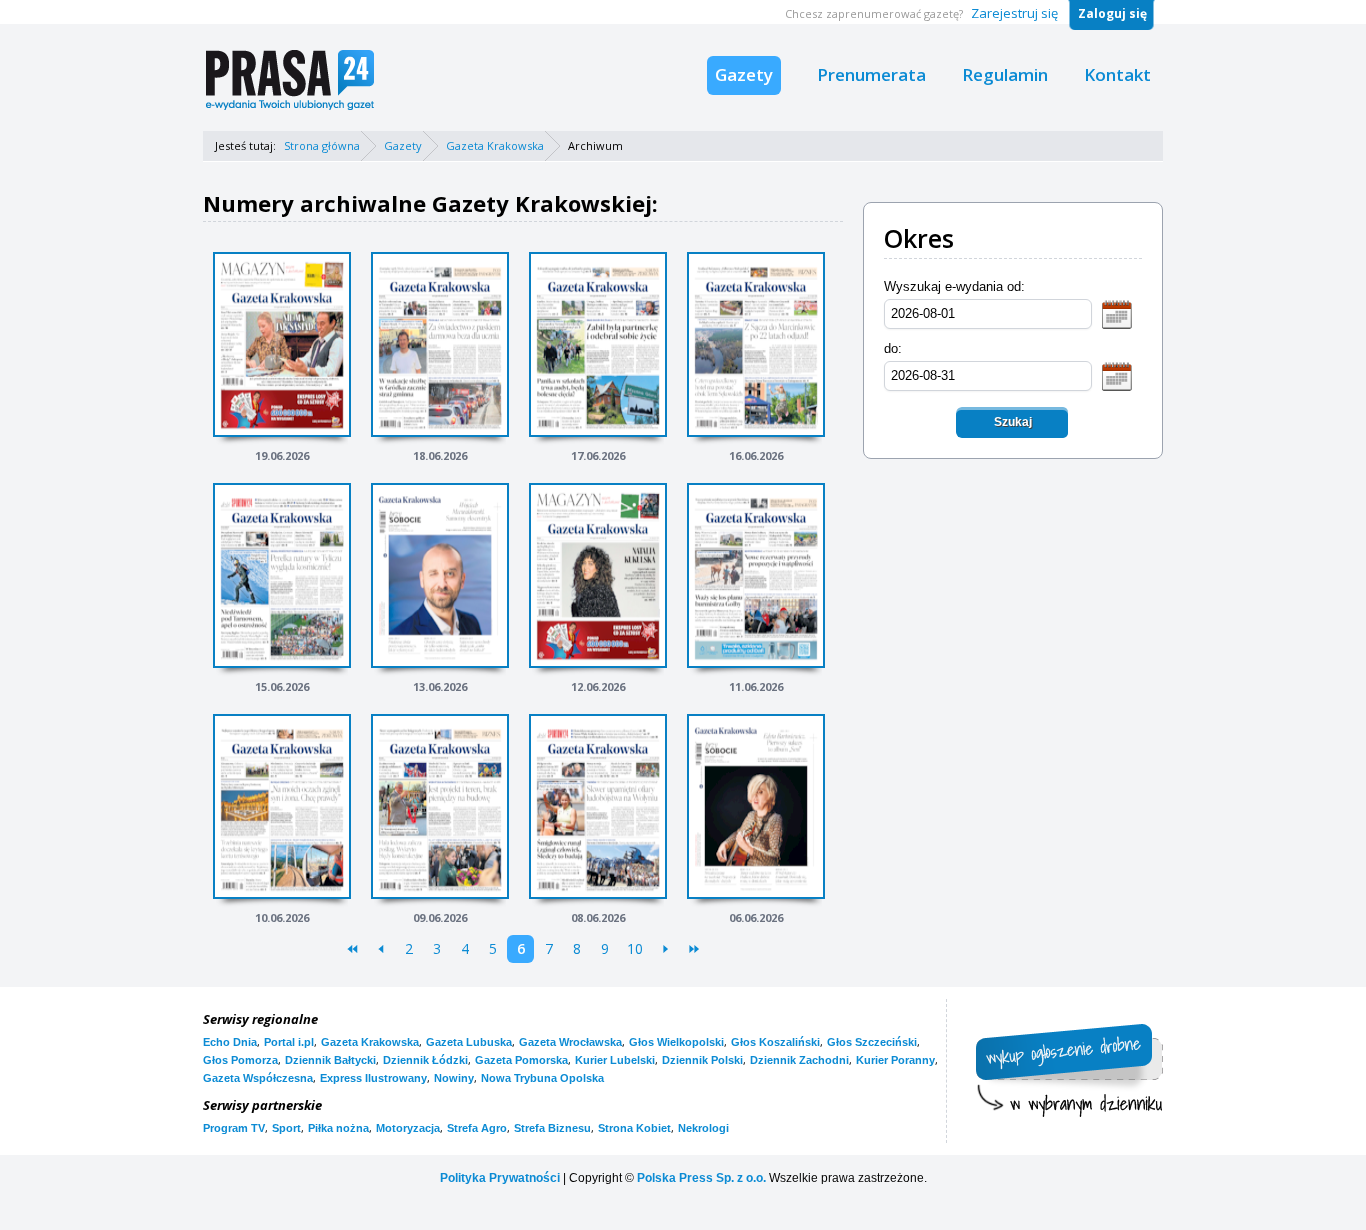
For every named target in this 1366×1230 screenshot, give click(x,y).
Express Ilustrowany (373, 1078)
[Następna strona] (665, 949)
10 (635, 948)
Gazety (744, 74)
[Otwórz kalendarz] (1117, 313)
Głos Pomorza (240, 1060)
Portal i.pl (289, 1042)
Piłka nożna (338, 1128)
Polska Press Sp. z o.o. (701, 1178)
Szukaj (1013, 422)
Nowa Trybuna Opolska (542, 1078)
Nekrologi (703, 1128)
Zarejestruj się (1014, 13)
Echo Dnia (230, 1042)
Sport (286, 1128)
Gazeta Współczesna (258, 1078)
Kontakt (1117, 74)
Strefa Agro (477, 1128)
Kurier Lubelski (615, 1060)
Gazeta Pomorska (521, 1060)
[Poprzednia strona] (380, 949)
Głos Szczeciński (872, 1042)
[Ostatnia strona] (693, 949)
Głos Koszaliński (775, 1042)
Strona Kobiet (634, 1128)
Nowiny (454, 1078)
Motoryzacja (408, 1128)
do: (893, 348)
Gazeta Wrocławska (570, 1042)
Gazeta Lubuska (469, 1042)
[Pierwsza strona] (352, 949)
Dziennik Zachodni (799, 1060)
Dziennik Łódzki (425, 1060)
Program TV (234, 1128)
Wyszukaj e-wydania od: (954, 286)
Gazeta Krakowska (495, 145)
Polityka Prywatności (500, 1178)
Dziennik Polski (702, 1060)
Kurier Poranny (895, 1060)
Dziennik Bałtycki (330, 1060)
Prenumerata (871, 74)
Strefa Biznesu (552, 1128)
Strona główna (322, 145)
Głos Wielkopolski (676, 1042)
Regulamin (1005, 74)
